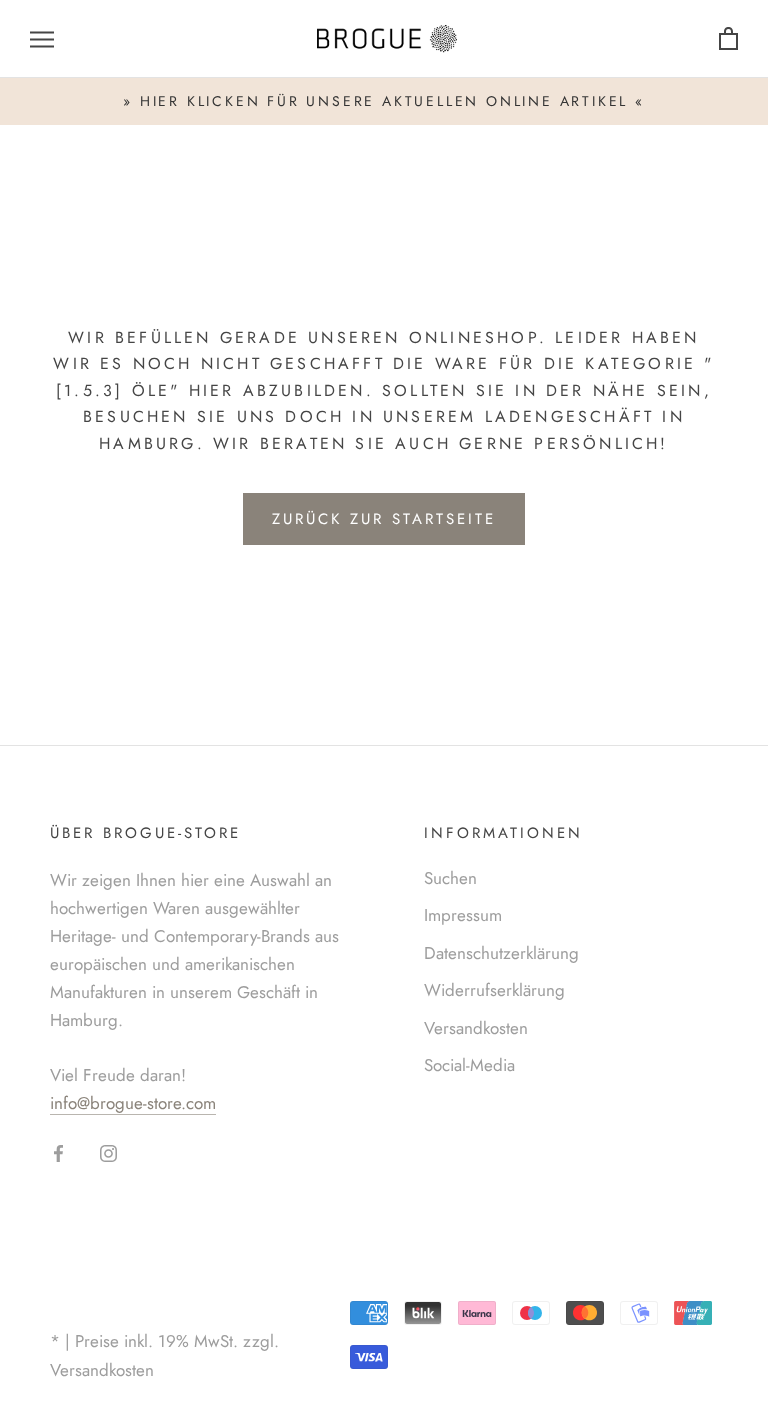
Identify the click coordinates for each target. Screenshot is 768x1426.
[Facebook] (58, 1151)
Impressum (463, 915)
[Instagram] (108, 1151)
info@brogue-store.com (133, 1103)
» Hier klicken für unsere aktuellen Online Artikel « (384, 101)
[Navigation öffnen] (42, 39)
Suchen (450, 878)
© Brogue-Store (130, 1310)
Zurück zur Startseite (384, 519)
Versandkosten (476, 1028)
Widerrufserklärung (494, 990)
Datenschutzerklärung (501, 953)
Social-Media (469, 1065)
